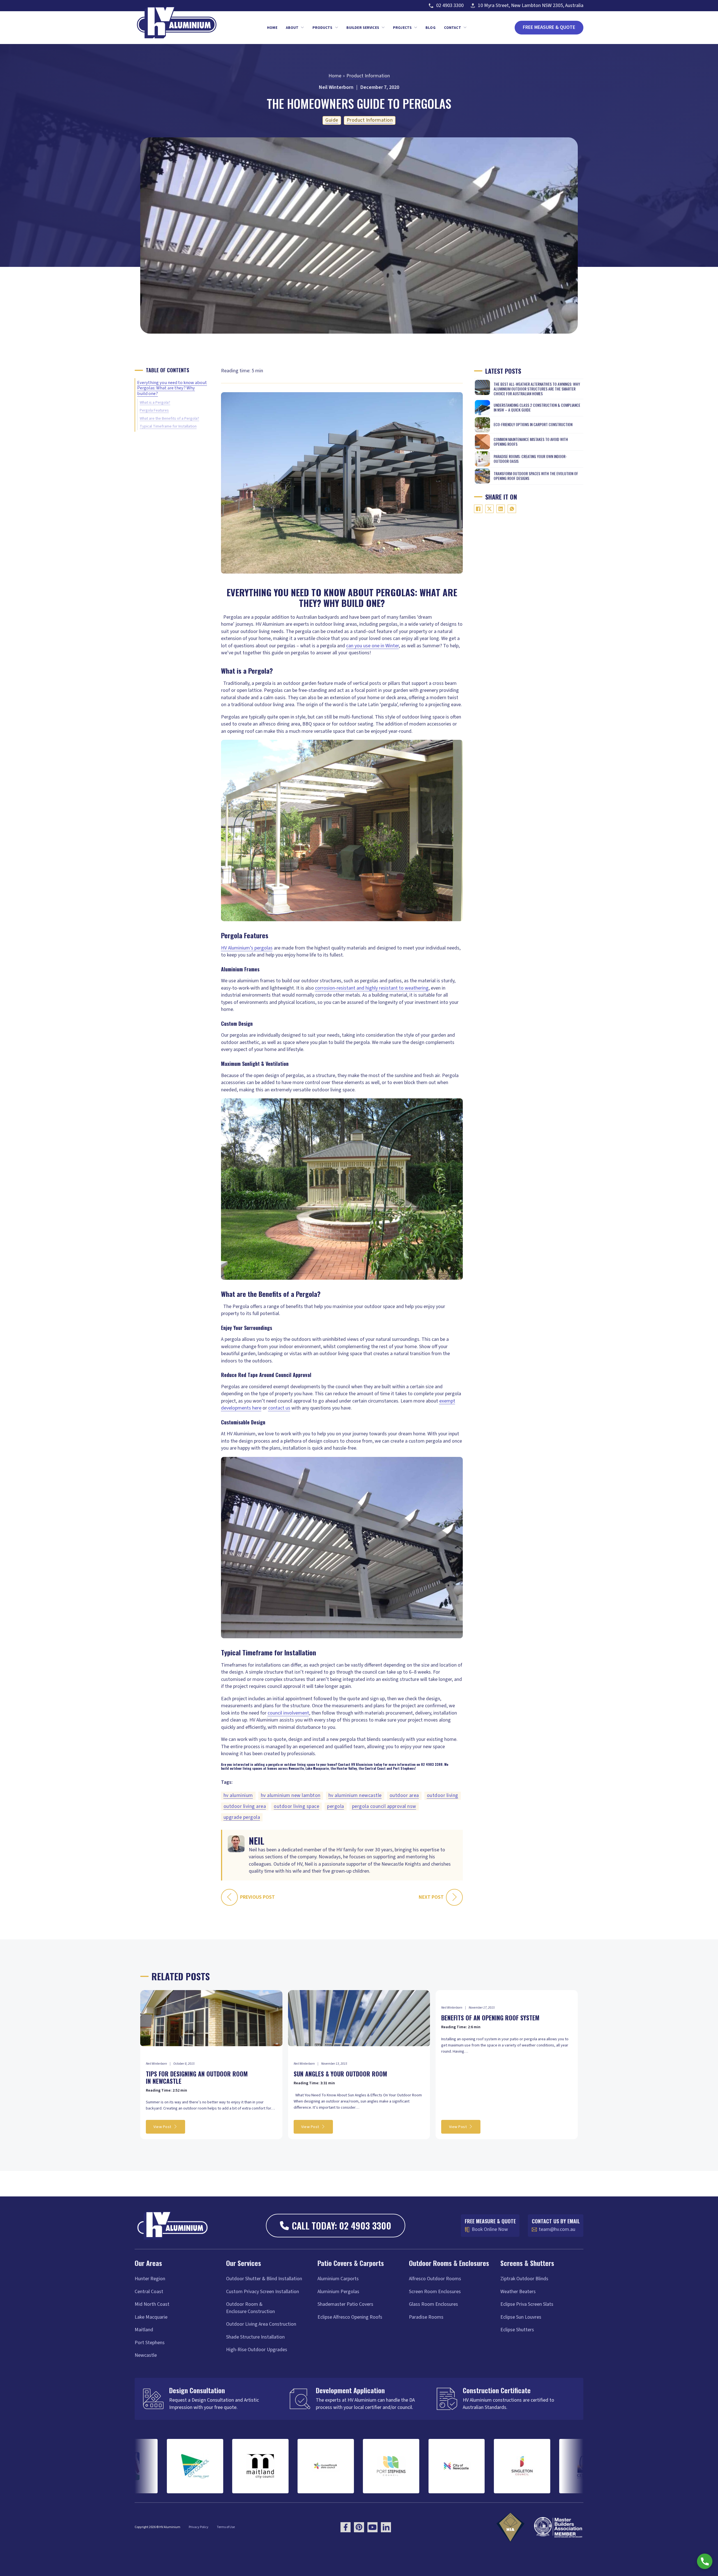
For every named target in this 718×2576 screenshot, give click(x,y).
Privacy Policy (199, 2527)
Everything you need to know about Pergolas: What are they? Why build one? (172, 388)
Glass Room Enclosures (433, 2304)
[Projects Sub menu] (416, 27)
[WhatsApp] (512, 509)
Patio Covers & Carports (351, 2263)
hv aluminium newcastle (355, 1795)
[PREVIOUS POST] (229, 1897)
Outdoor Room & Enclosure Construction (250, 2308)
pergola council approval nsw (384, 1806)
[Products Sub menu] (337, 27)
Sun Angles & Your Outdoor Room (340, 2074)
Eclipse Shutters (517, 2330)
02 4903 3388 (432, 1764)
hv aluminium (238, 1795)
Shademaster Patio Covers (345, 2304)
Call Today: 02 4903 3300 (341, 2225)
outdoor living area (245, 1806)
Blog (431, 28)
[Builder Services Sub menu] (383, 27)
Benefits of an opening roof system (490, 2018)
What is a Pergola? (155, 402)
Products (323, 28)
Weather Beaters (518, 2292)
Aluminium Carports (338, 2279)
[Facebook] (478, 509)
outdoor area (404, 1795)
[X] (489, 509)
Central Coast (149, 2292)
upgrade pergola (242, 1817)
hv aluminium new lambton (291, 1795)
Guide (332, 120)
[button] (705, 2561)
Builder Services (363, 28)
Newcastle (146, 2355)
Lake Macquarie (151, 2317)
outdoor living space (296, 1806)
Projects (402, 28)
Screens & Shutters (527, 2263)
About (292, 28)
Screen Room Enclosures (435, 2292)
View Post (162, 2127)
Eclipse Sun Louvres (521, 2317)
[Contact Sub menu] (465, 27)
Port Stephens (150, 2343)
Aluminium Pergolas (338, 2292)
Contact (453, 28)
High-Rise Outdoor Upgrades (257, 2350)
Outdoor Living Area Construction (261, 2324)
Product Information (370, 120)
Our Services (244, 2263)
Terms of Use (226, 2527)
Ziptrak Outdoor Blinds (524, 2279)
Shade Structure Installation (255, 2337)
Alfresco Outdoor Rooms (435, 2279)
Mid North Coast (152, 2304)
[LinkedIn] (501, 509)
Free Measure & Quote (549, 27)
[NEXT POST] (454, 1897)
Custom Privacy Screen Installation (263, 2292)
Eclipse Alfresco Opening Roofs (350, 2317)
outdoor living (443, 1795)
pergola (336, 1806)
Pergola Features (154, 410)
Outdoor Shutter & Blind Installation (264, 2279)
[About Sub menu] (302, 27)
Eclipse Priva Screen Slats (527, 2304)
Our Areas (148, 2263)
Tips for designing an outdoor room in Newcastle (197, 2077)
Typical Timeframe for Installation (168, 426)
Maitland (144, 2330)
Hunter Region (150, 2279)
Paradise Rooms (426, 2317)
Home (272, 28)
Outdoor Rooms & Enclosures (449, 2263)
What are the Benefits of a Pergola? (169, 418)
